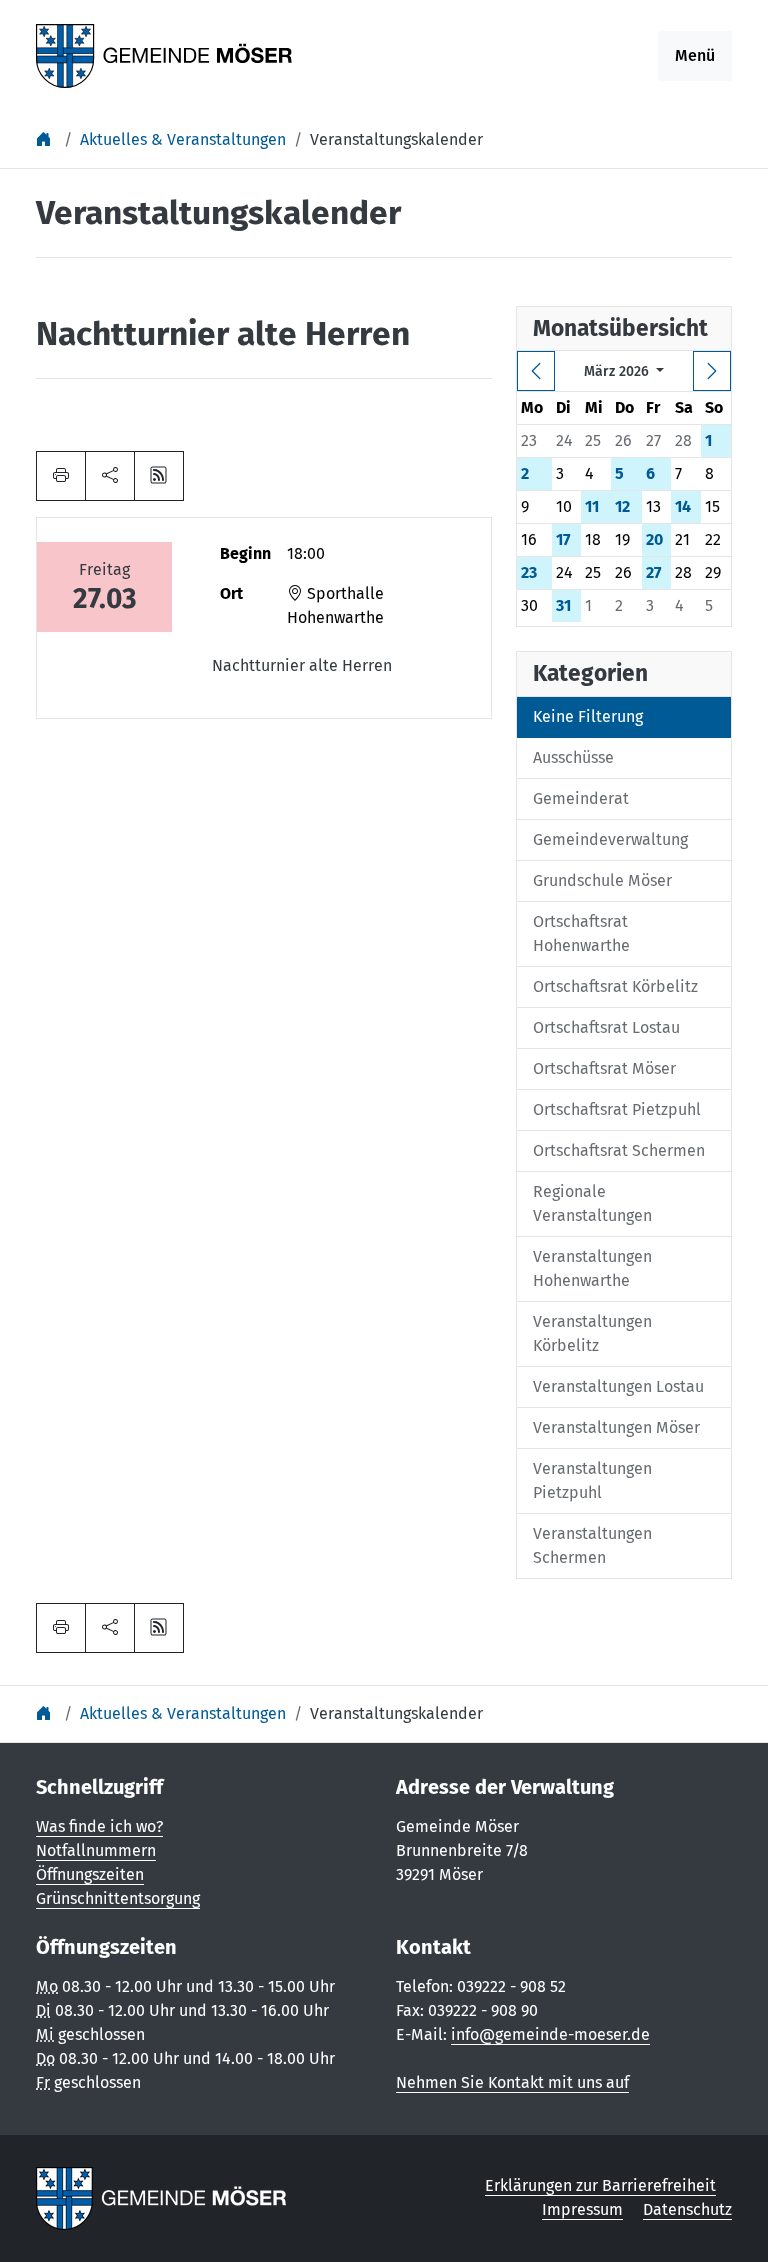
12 (622, 506)
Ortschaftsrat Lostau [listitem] (606, 1027)
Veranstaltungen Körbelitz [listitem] (592, 1333)
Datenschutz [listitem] (687, 2209)
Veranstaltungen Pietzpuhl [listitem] (592, 1480)
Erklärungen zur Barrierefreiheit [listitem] (600, 2185)
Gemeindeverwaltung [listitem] (610, 839)
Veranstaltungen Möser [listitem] (616, 1427)
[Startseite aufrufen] (164, 54)
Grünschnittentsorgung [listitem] (118, 1898)
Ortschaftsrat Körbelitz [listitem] (615, 986)
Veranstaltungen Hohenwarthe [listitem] (592, 1268)
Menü (695, 55)
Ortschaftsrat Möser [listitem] (604, 1068)
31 (563, 605)
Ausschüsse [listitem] (573, 757)
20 (654, 539)
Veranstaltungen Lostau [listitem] (618, 1386)
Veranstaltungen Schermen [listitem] (592, 1545)
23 (529, 572)
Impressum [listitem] (582, 2209)
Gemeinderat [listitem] (581, 798)
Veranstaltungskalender (396, 139)
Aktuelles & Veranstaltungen (183, 139)
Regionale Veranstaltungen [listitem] (592, 1203)
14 (683, 506)
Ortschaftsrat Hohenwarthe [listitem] (581, 933)
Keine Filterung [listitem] (588, 716)
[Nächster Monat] (712, 371)
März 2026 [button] (618, 371)
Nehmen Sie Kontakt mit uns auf (512, 2082)
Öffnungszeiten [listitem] (90, 1874)
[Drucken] (61, 476)
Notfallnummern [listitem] (96, 1850)
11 (592, 506)
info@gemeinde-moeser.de (550, 2034)
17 (563, 539)
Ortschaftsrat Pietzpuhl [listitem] (617, 1109)
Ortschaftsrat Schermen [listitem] (619, 1150)
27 (653, 572)
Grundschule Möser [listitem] (602, 880)
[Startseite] (46, 139)
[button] (110, 476)
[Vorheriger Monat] (536, 371)
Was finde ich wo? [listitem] (99, 1826)
